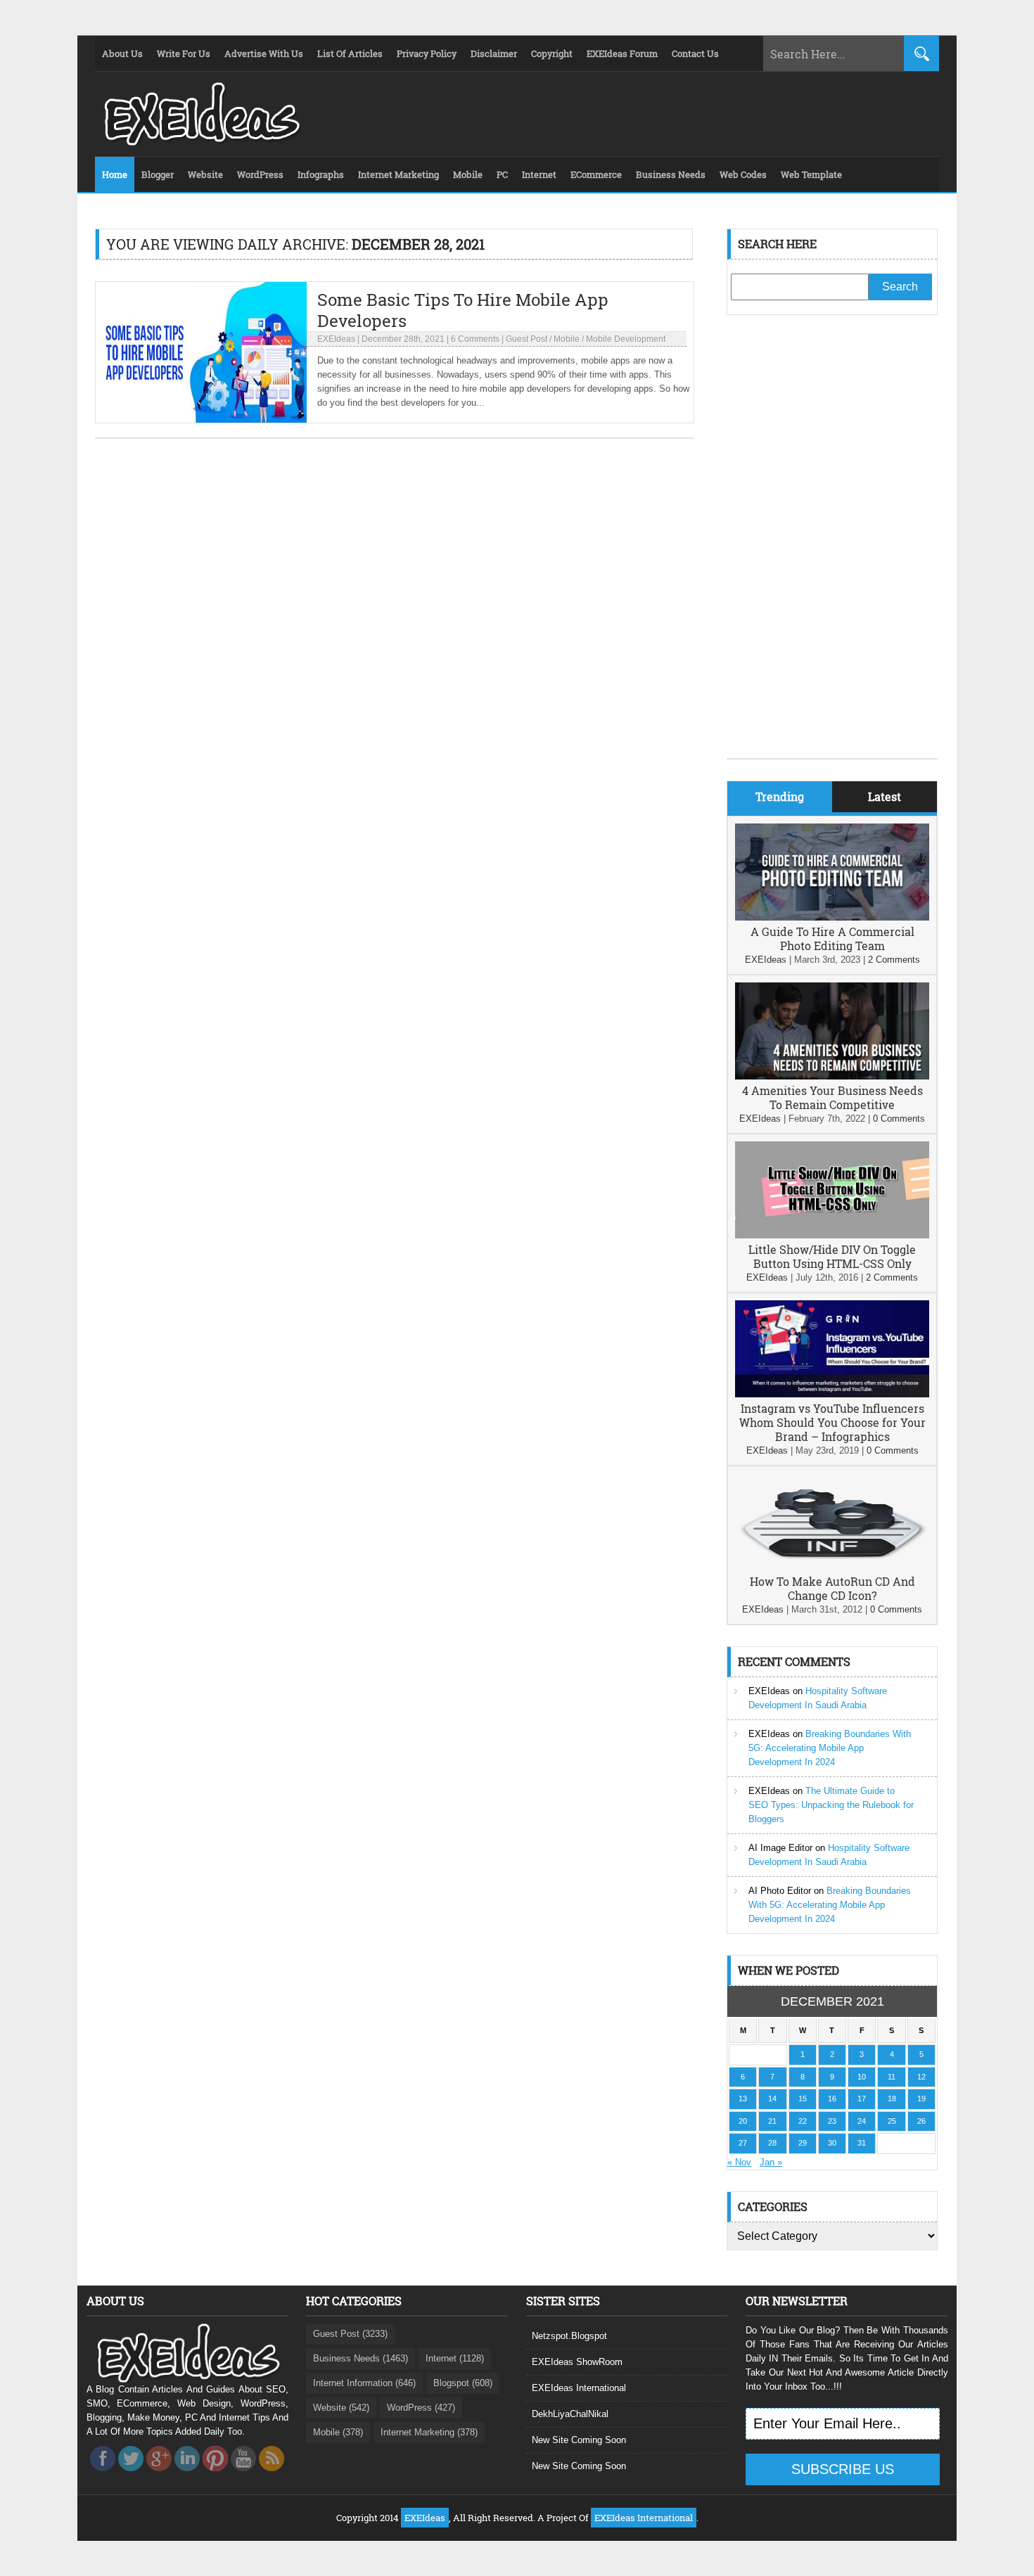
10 (862, 2077)
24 (862, 2121)
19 (921, 2098)
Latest (885, 796)
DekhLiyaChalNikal (570, 2414)
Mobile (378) (338, 2432)
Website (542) (341, 2408)
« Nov (739, 2162)
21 (772, 2121)
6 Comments (475, 339)
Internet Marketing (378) (429, 2432)
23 (832, 2121)
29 (803, 2143)
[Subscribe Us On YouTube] (243, 2475)
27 (743, 2143)
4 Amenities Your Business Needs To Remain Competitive (832, 1097)
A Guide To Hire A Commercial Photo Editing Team (832, 938)
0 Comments (899, 1119)
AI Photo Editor (780, 1891)
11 (892, 2077)
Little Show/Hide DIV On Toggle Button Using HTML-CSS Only (832, 1256)
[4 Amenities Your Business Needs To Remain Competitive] (832, 1076)
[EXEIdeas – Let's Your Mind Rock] (200, 142)
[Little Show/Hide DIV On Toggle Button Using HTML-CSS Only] (832, 1235)
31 (862, 2143)
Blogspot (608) (463, 2383)
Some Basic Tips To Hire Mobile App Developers (463, 310)
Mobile (567, 339)
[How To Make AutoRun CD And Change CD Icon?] (832, 1567)
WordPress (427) (421, 2408)
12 (921, 2077)
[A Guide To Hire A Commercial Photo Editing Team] (832, 917)
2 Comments (894, 960)
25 (892, 2121)
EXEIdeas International (579, 2388)
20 (743, 2121)
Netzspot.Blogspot (569, 2336)
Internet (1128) (455, 2358)
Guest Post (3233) (350, 2334)
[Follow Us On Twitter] (131, 2475)
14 (772, 2098)
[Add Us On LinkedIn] (187, 2475)
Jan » (771, 2162)
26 (921, 2121)
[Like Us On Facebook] (103, 2475)
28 (772, 2143)
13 (743, 2098)
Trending (780, 796)
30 (832, 2143)
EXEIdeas (336, 339)
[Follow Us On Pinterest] (215, 2475)
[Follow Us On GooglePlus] (159, 2475)
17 (862, 2098)
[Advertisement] (832, 547)
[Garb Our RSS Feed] (272, 2475)
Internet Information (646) (364, 2383)
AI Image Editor (780, 1848)
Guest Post (526, 339)
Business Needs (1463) (360, 2358)
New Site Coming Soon (579, 2440)
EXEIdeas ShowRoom (577, 2362)
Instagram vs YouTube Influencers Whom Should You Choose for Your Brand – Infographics (832, 1422)
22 (803, 2121)
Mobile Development (626, 339)
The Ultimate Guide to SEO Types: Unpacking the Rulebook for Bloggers (831, 1805)
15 (803, 2098)
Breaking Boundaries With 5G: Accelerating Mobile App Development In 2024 (830, 1748)
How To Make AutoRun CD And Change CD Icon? (832, 1588)
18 (892, 2098)
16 (832, 2098)
